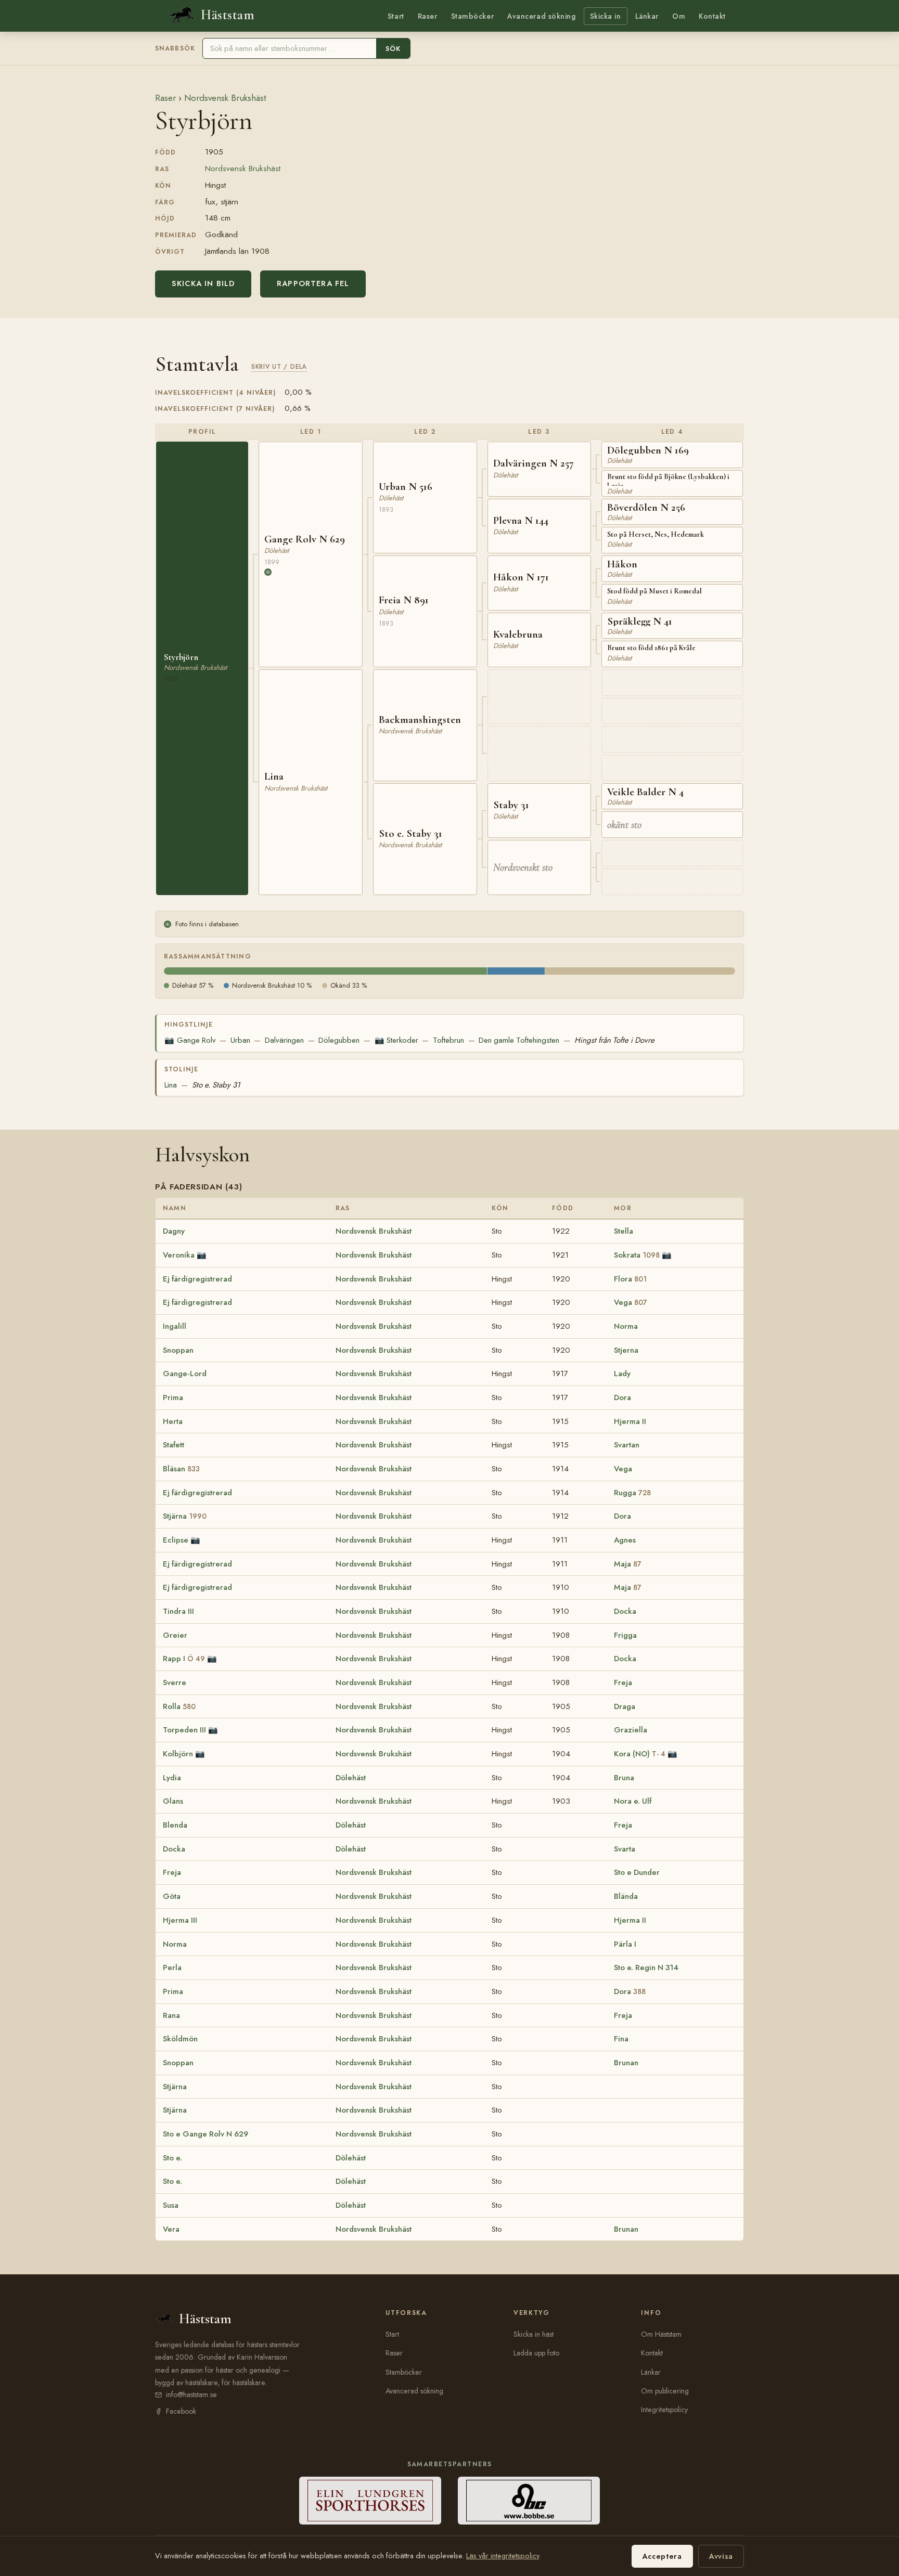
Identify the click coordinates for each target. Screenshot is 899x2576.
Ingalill (175, 1326)
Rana (171, 2015)
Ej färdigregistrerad (197, 1279)
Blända (626, 1896)
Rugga (632, 1493)
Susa (171, 2205)
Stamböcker (473, 16)
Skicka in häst (534, 2334)
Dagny (174, 1231)
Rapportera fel (313, 283)
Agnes (625, 1540)
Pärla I (625, 1944)
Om (679, 16)
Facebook (181, 2411)
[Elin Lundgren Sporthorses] (370, 2501)
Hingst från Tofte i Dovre (614, 1040)
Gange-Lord (185, 1374)
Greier (175, 1635)
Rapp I (184, 1659)
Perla (172, 1967)
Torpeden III (184, 1730)
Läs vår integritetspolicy (503, 2556)
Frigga (625, 1635)
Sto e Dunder (637, 1872)
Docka (625, 1611)
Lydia (172, 1778)
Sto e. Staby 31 (216, 1085)
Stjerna (626, 1350)
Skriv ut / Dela (279, 366)
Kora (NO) (640, 1754)
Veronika (179, 1255)
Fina (621, 2039)
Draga (625, 1706)
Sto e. (172, 2158)
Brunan (626, 2063)
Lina (171, 1085)
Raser (428, 16)
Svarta (625, 1849)
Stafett (174, 1445)
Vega (631, 1302)
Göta (172, 1896)
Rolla (179, 1706)
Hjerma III (180, 1920)
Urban (240, 1040)
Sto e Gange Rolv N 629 (206, 2134)
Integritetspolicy (664, 2410)
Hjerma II (630, 1421)
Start (396, 16)
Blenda (175, 1825)
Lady (622, 1374)
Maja (628, 1564)
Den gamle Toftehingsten (519, 1040)
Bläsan (181, 1469)
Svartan (627, 1445)
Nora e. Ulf (633, 1801)
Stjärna (185, 1516)
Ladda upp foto (536, 2353)
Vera (171, 2229)
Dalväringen (284, 1040)
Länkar (647, 16)
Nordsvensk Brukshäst (225, 98)
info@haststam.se (191, 2394)
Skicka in (606, 16)
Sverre (175, 1682)
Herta (173, 1421)
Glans (173, 1801)
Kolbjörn (178, 1754)
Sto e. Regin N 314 (646, 1967)
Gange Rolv (190, 1040)
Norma (626, 1326)
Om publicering (665, 2391)
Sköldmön (180, 2039)
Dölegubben (339, 1040)
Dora (622, 1397)
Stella (624, 1231)
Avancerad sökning (541, 16)
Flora (630, 1279)
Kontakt (712, 16)
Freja (623, 1682)
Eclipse (176, 1540)
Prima (173, 1397)
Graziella (631, 1730)
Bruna (624, 1778)
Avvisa (721, 2556)
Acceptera (662, 2556)
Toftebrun (448, 1040)
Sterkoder (396, 1040)
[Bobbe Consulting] (529, 2501)
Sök (393, 49)
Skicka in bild (203, 283)
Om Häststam (661, 2334)
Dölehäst (351, 1778)
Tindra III (178, 1611)
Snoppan (178, 1350)
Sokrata (637, 1255)
